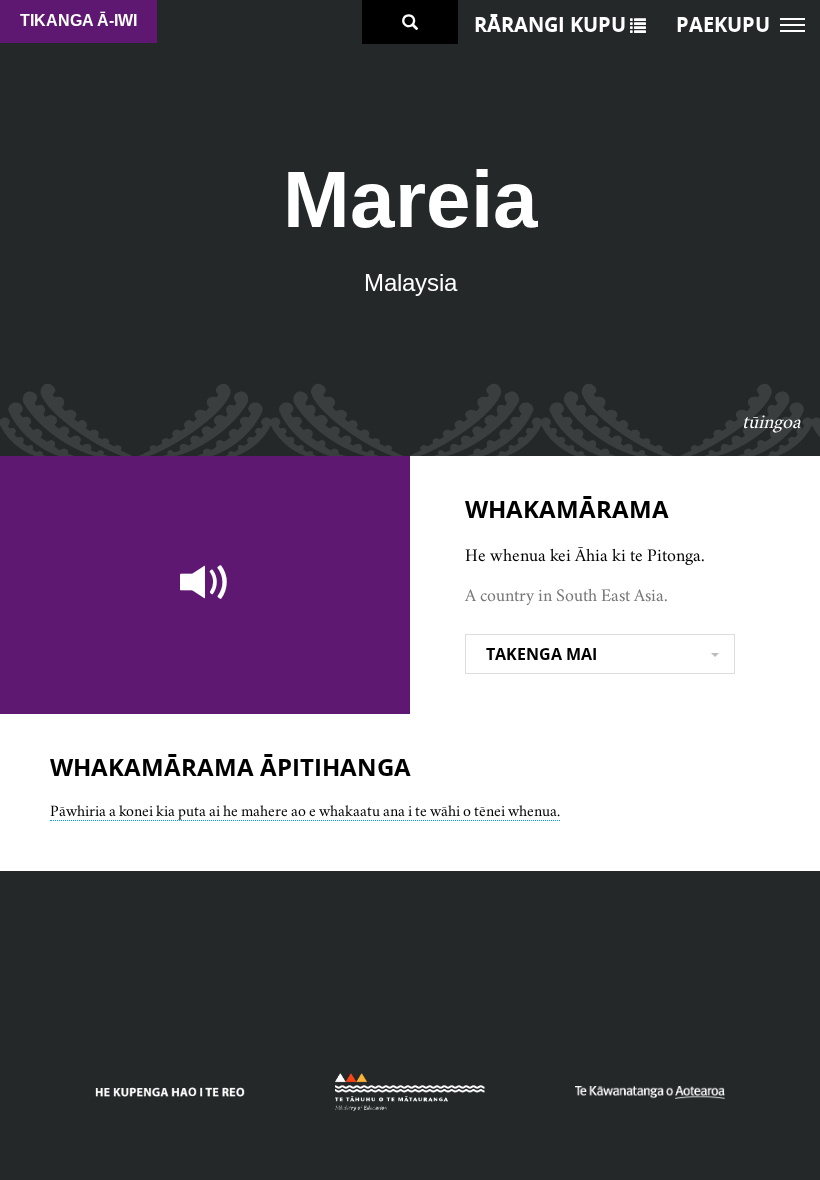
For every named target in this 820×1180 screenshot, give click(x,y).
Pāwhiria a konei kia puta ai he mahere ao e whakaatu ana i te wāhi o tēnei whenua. (305, 810)
